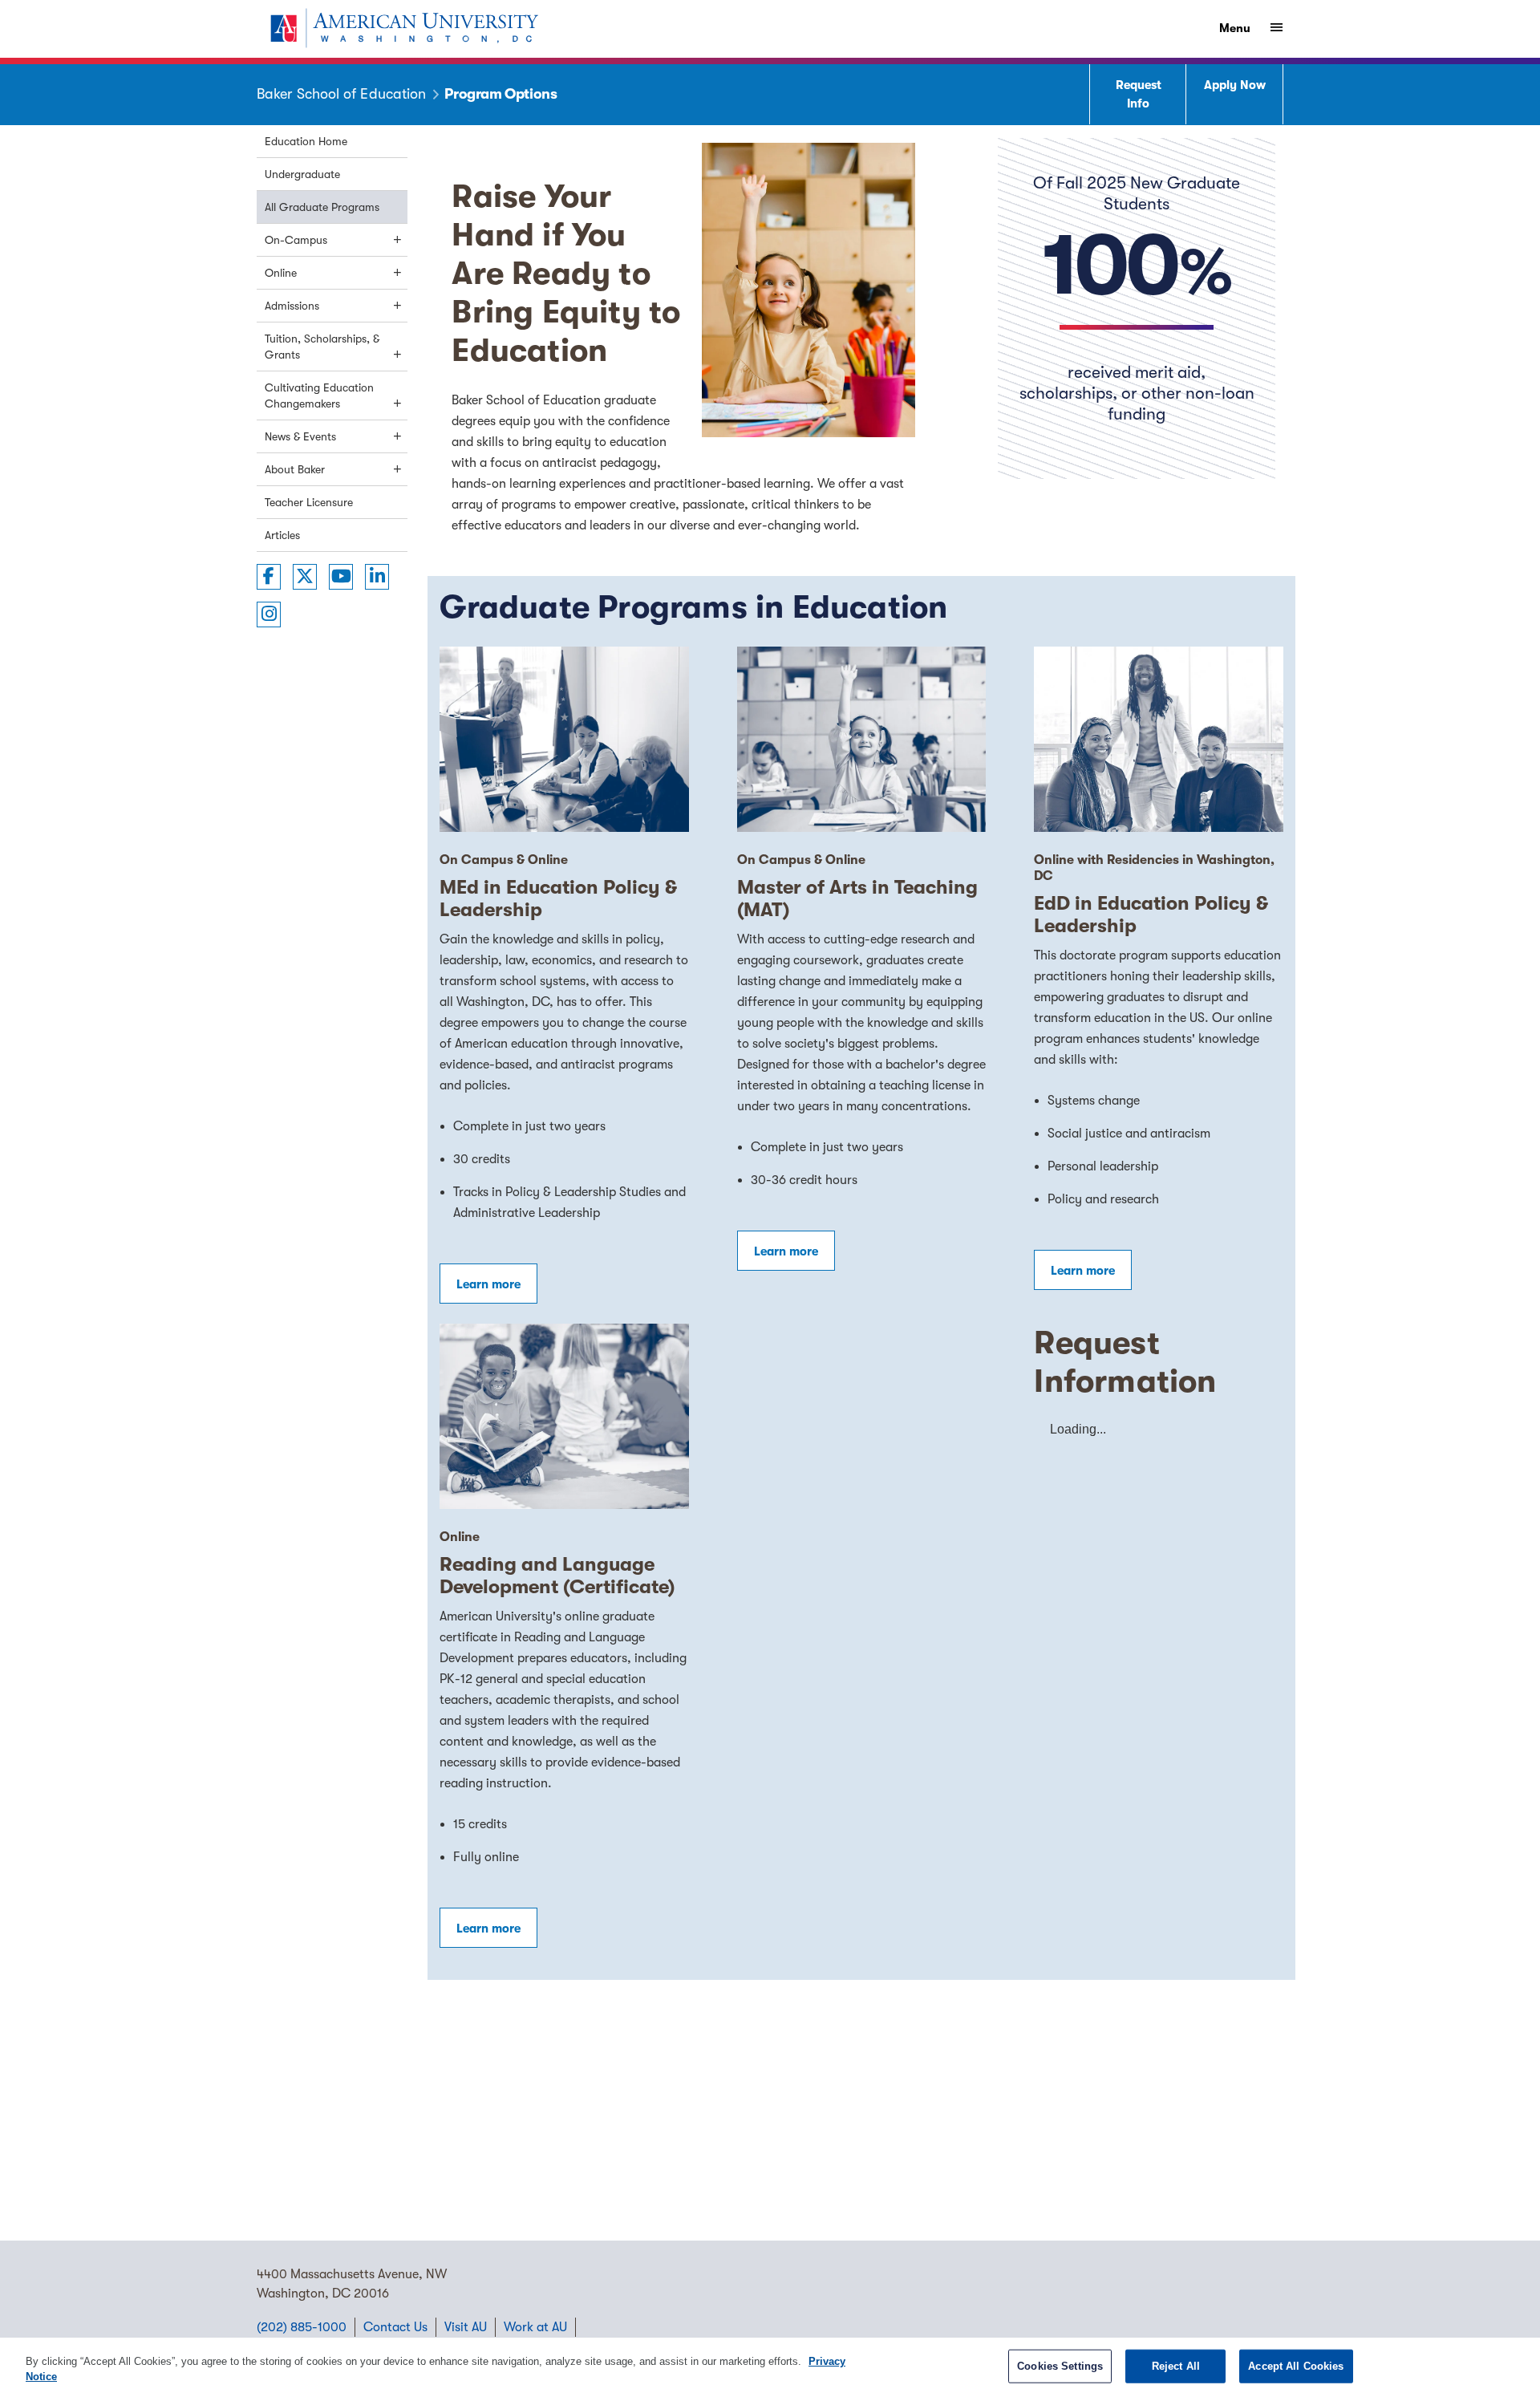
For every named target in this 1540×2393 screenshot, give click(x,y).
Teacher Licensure (309, 502)
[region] (770, 2365)
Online (281, 273)
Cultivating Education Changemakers (319, 395)
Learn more (488, 1284)
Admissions (292, 306)
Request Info (1139, 94)
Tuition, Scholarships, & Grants (322, 347)
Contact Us (395, 2327)
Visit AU (466, 2327)
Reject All (1176, 2366)
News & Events (300, 436)
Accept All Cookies (1296, 2366)
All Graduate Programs (322, 207)
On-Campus (296, 240)
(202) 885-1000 (302, 2327)
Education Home (306, 141)
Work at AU (535, 2327)
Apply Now (1235, 85)
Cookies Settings (1060, 2366)
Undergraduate (302, 174)
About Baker (295, 469)
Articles (282, 535)
